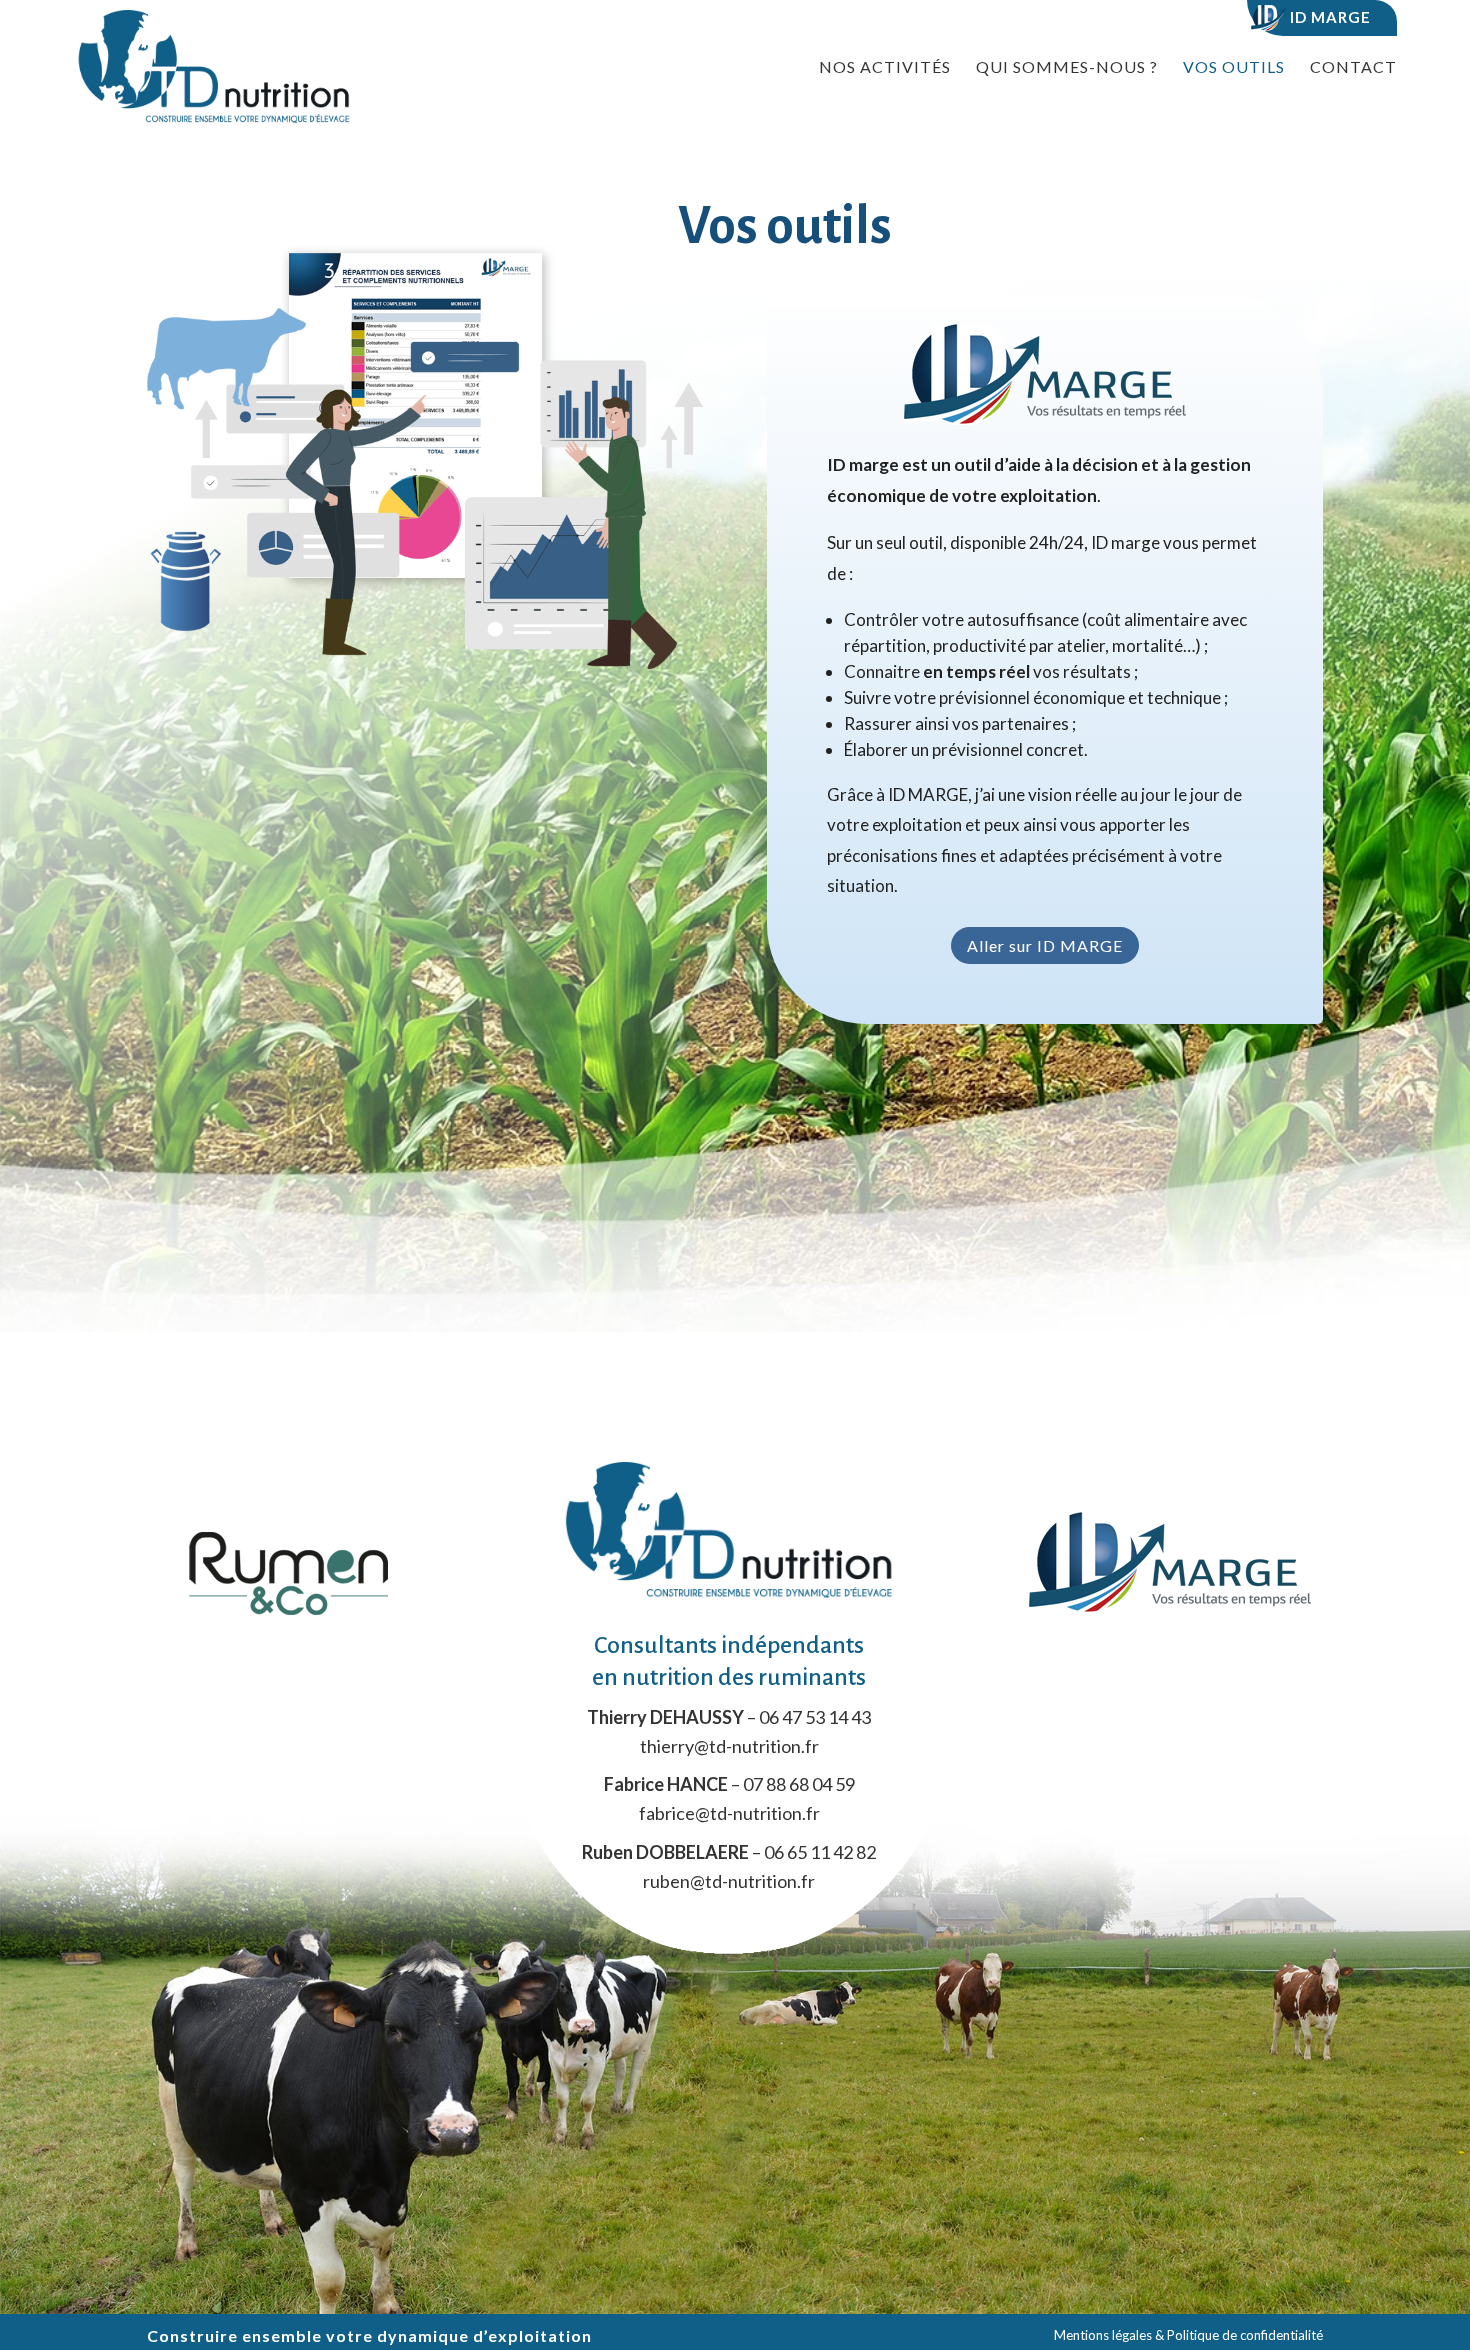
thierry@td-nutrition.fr (729, 1746)
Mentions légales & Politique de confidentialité (1188, 2335)
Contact (1353, 68)
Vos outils (1234, 68)
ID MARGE (1328, 17)
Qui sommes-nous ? (1067, 68)
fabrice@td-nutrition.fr (729, 1813)
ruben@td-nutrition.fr (729, 1881)
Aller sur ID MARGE (1045, 945)
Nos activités (885, 68)
